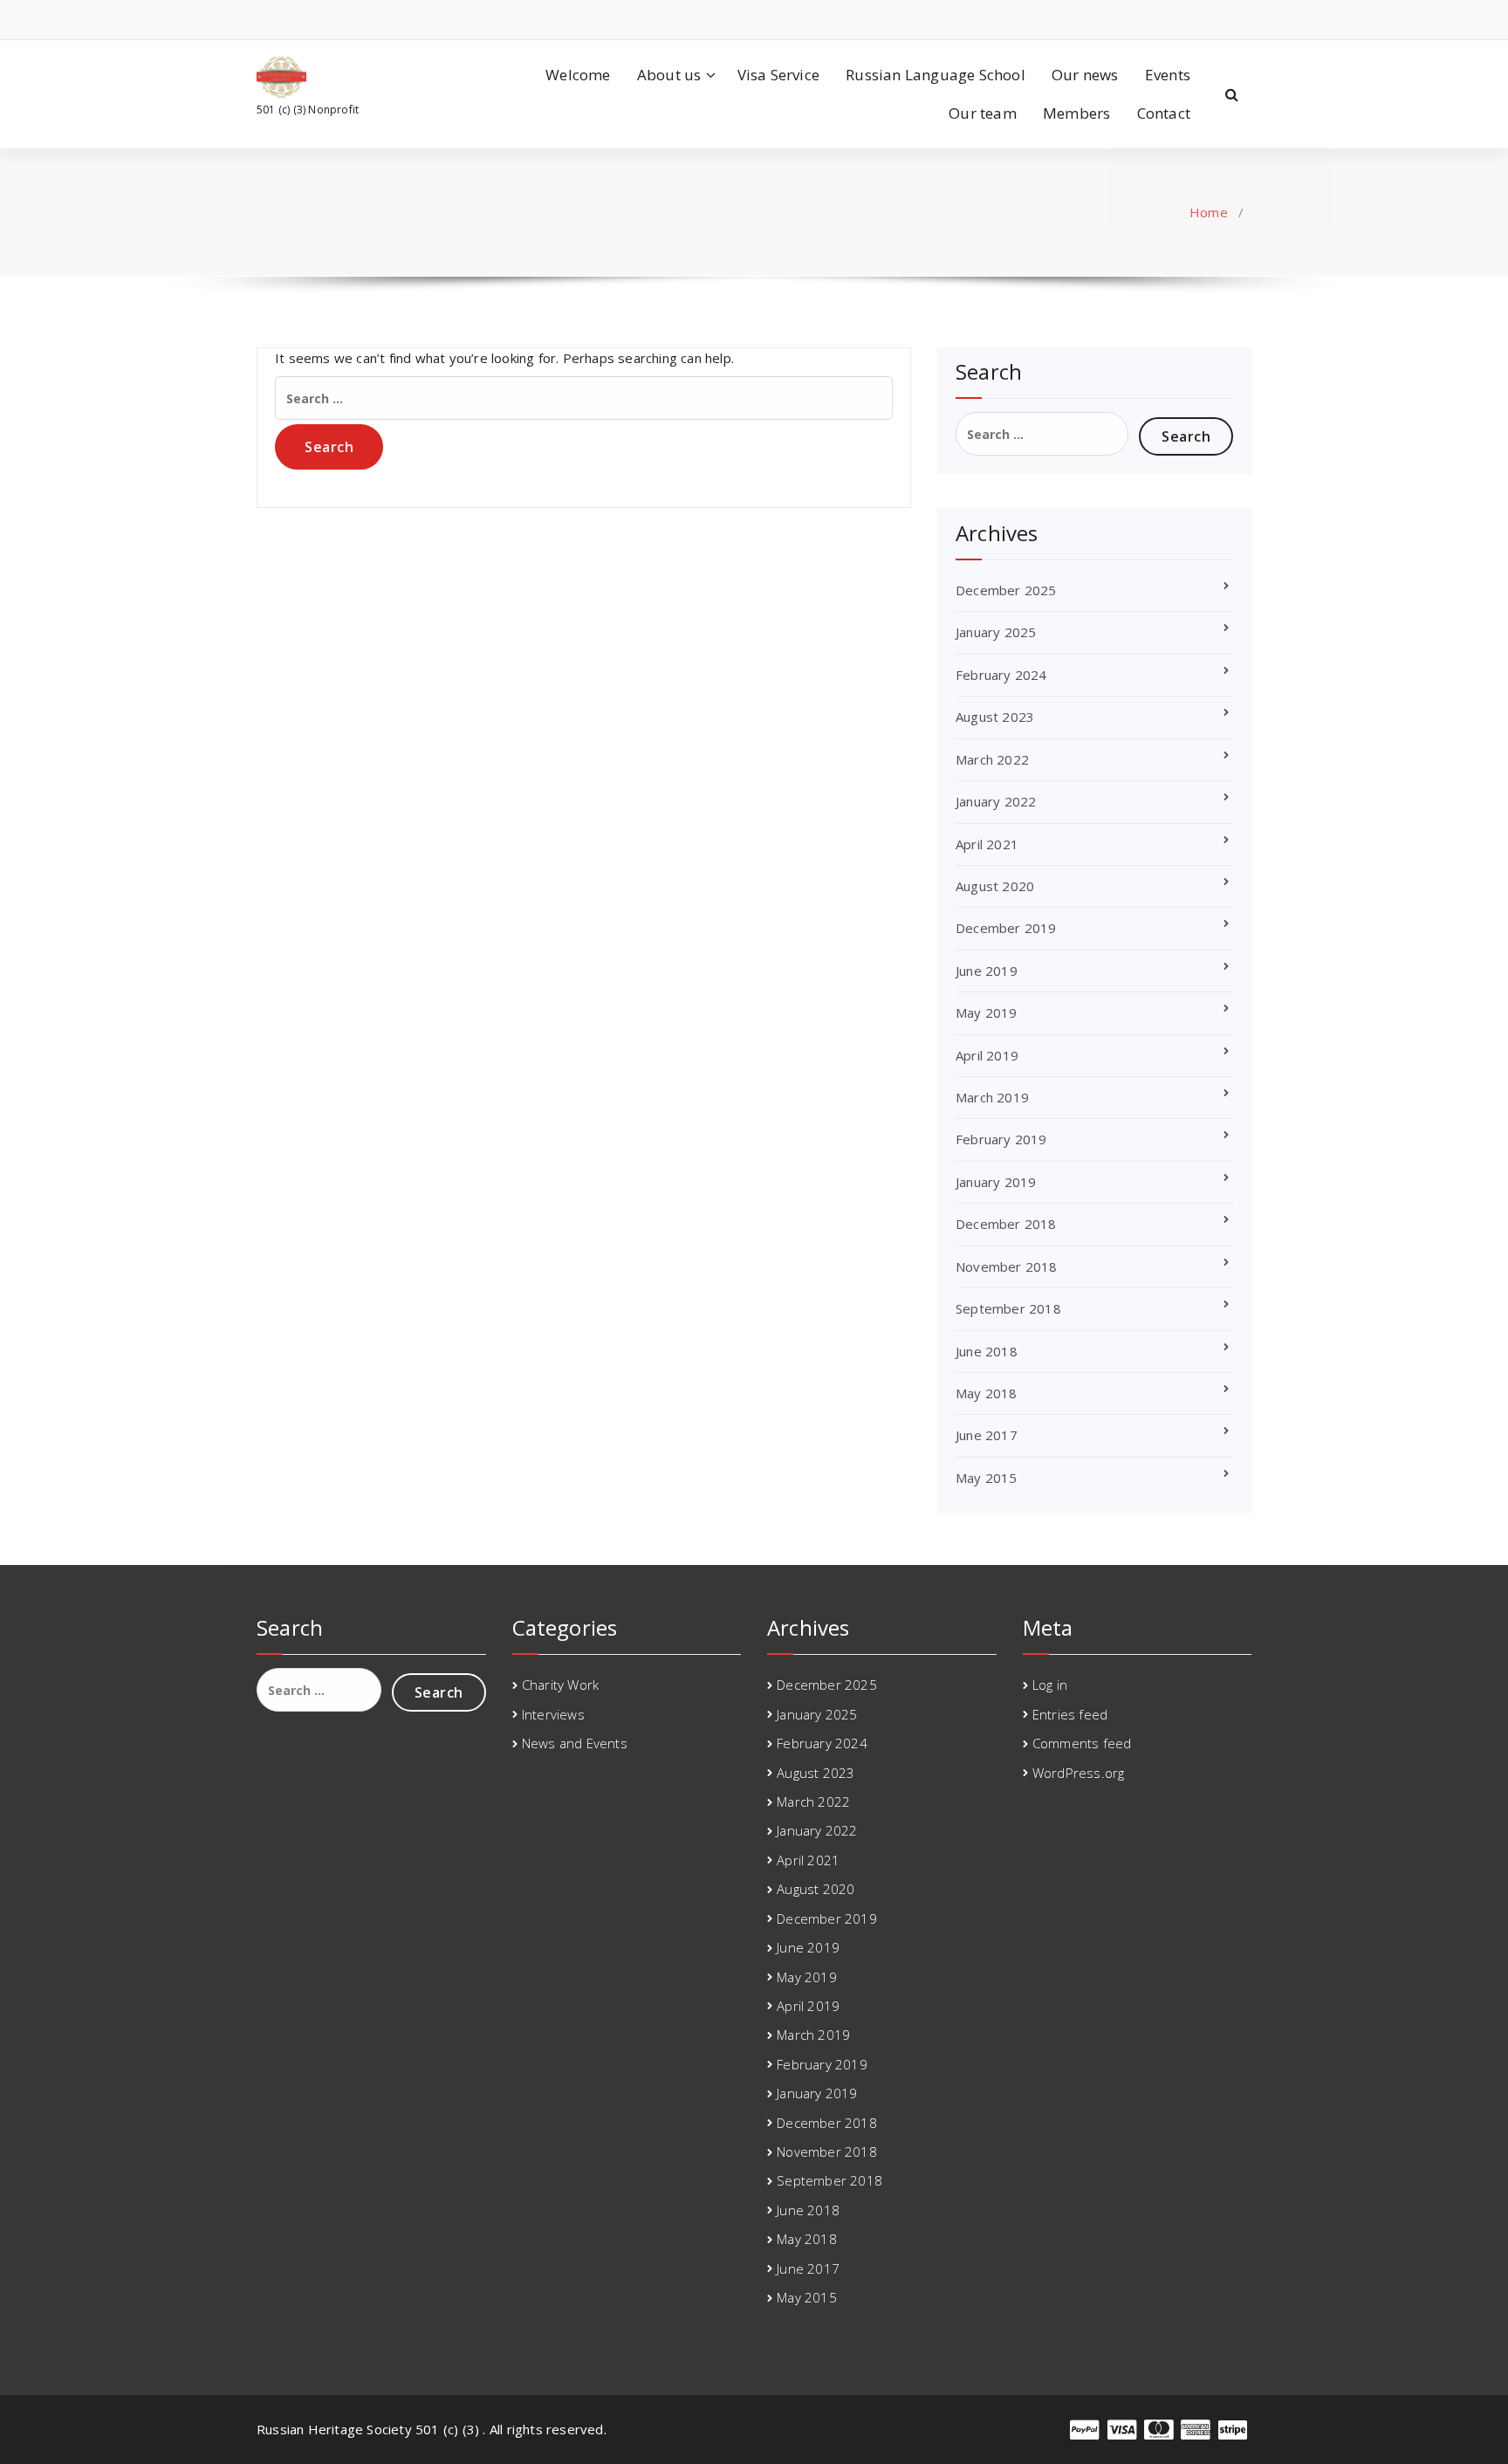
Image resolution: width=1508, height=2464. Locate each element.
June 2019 (987, 971)
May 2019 (987, 1012)
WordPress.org (1079, 1773)
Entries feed (1070, 1714)
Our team (983, 113)
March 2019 (992, 1097)
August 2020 (995, 886)
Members (1076, 113)
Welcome (578, 75)
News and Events (575, 1743)
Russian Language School (936, 75)
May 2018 (987, 1393)
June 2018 (987, 1351)
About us (669, 75)
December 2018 (1006, 1224)
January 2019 (996, 1182)
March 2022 (992, 759)
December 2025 (1006, 590)
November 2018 (1007, 1266)
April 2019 (987, 1055)
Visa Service (778, 75)
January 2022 (996, 801)
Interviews (553, 1714)
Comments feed (1082, 1743)
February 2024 (1001, 675)
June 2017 (987, 1435)
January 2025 (996, 632)
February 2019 (1001, 1139)
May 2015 (987, 1478)
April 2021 (987, 844)
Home (1209, 212)
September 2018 (1008, 1308)
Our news (1085, 75)
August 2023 (995, 717)
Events (1168, 75)
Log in (1050, 1685)
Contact (1164, 113)
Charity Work (560, 1685)
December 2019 (1006, 928)
